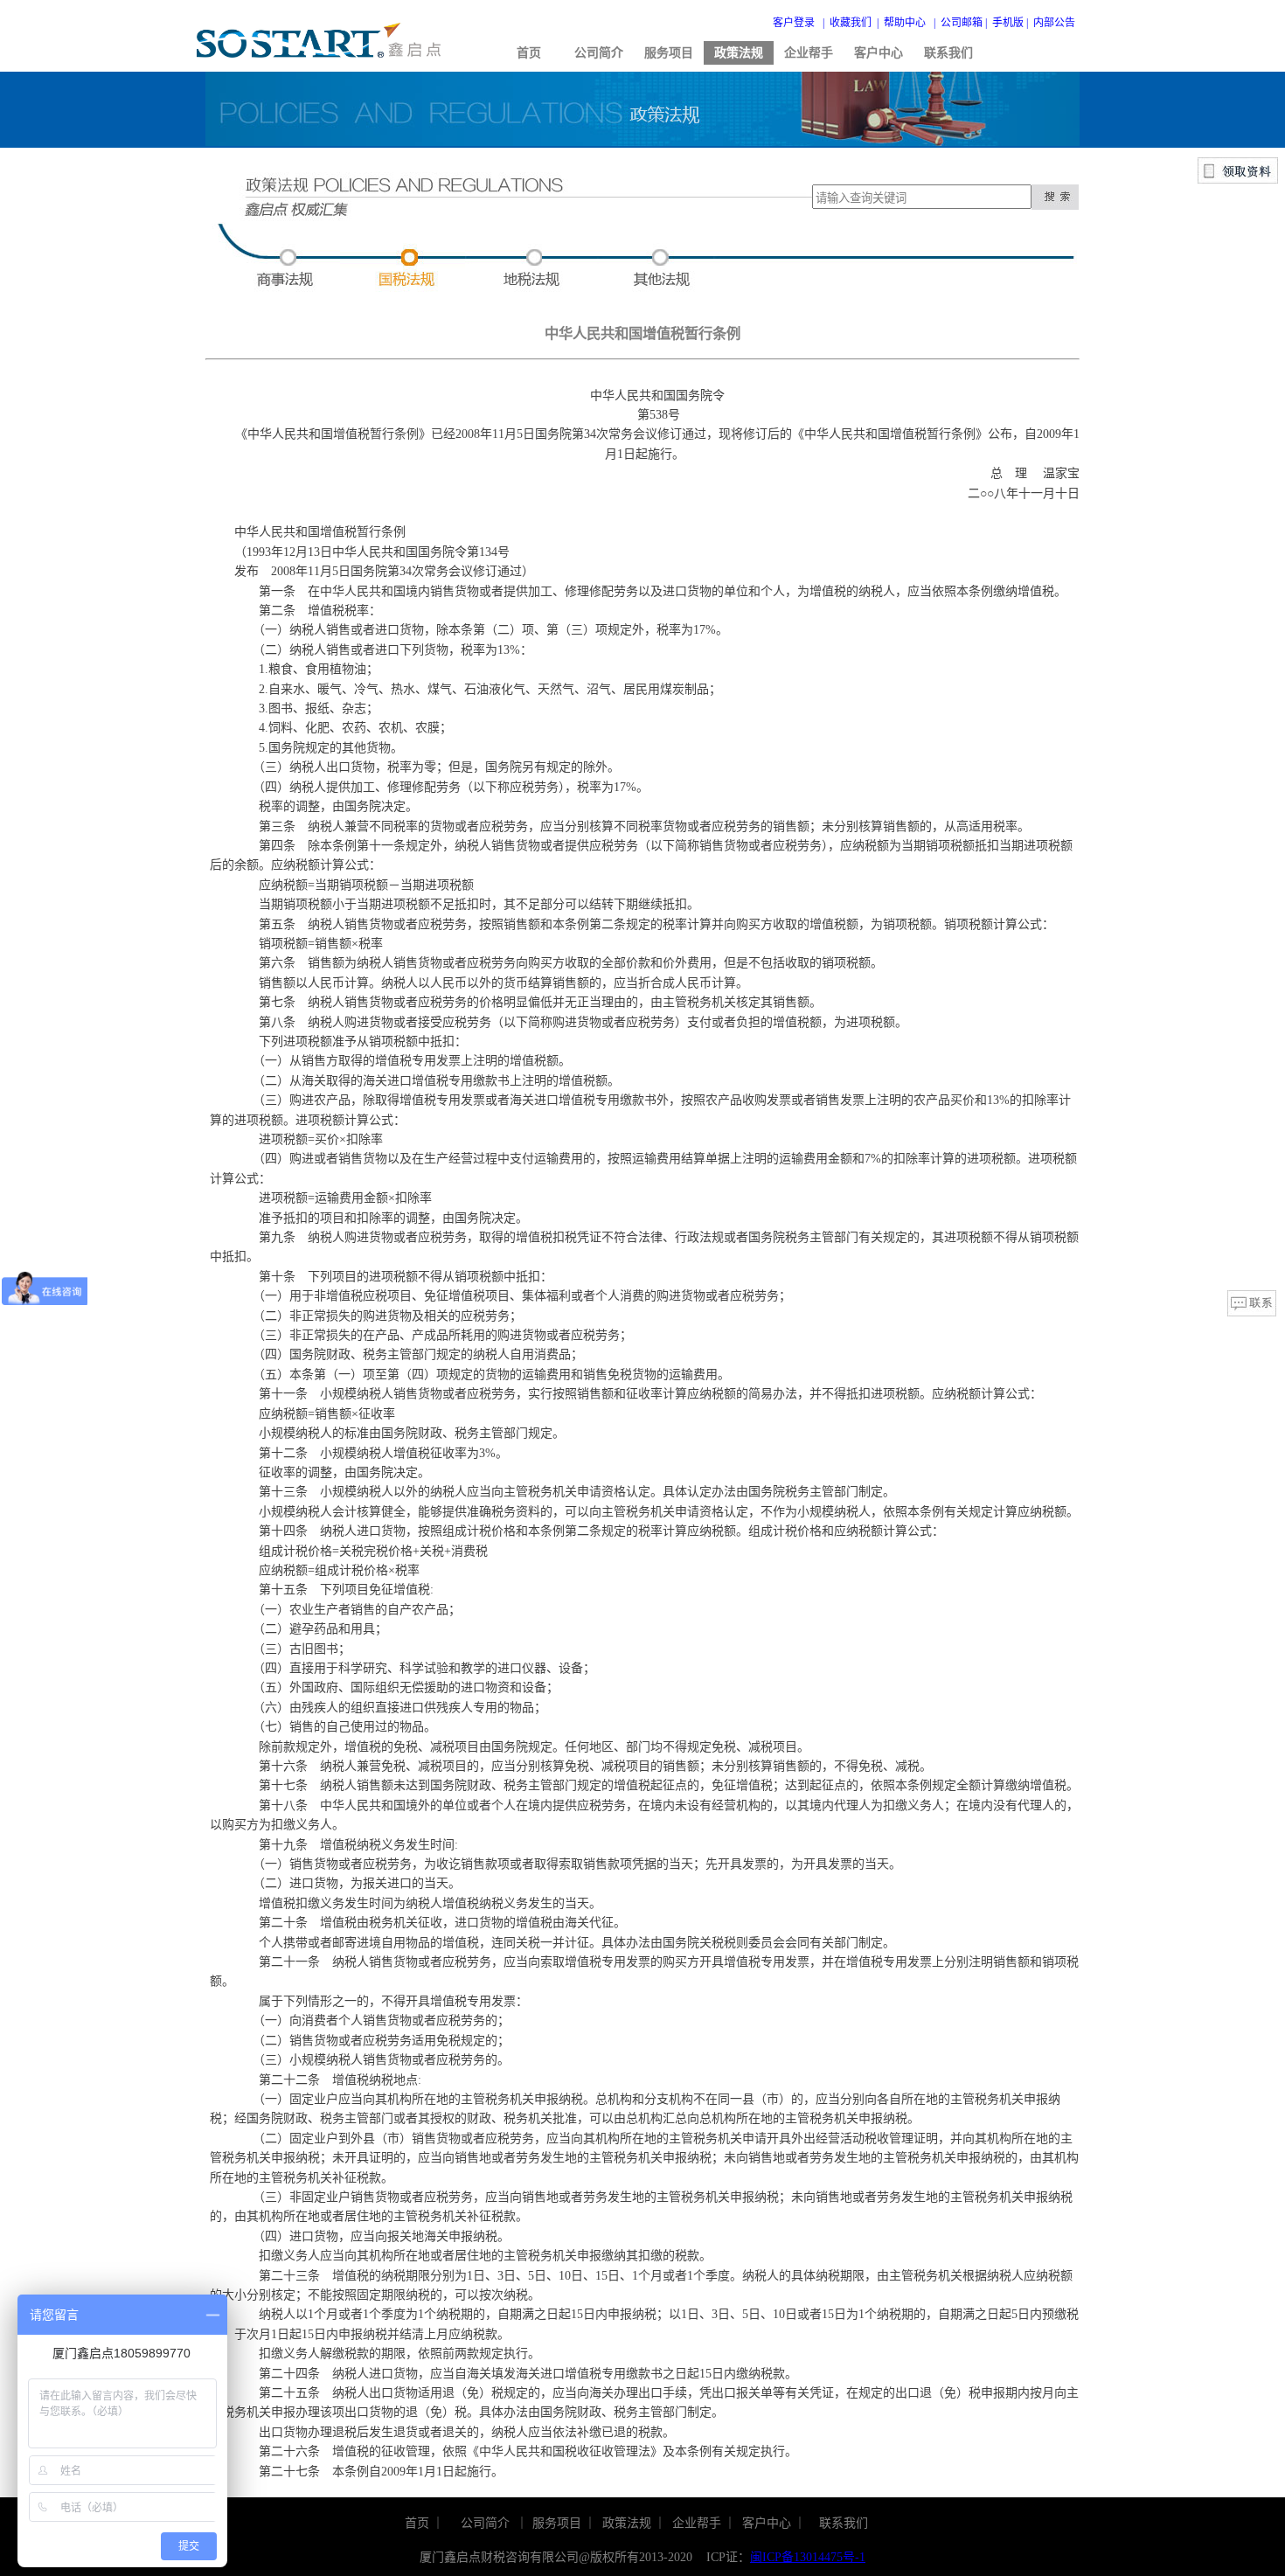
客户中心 (879, 53)
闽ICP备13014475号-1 (808, 2557)
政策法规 (739, 53)
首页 (529, 53)
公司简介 (599, 53)
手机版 (1008, 23)
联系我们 (948, 53)
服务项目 (669, 53)
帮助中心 (905, 23)
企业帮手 (809, 53)
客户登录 (794, 23)
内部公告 (1054, 23)
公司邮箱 (962, 23)
